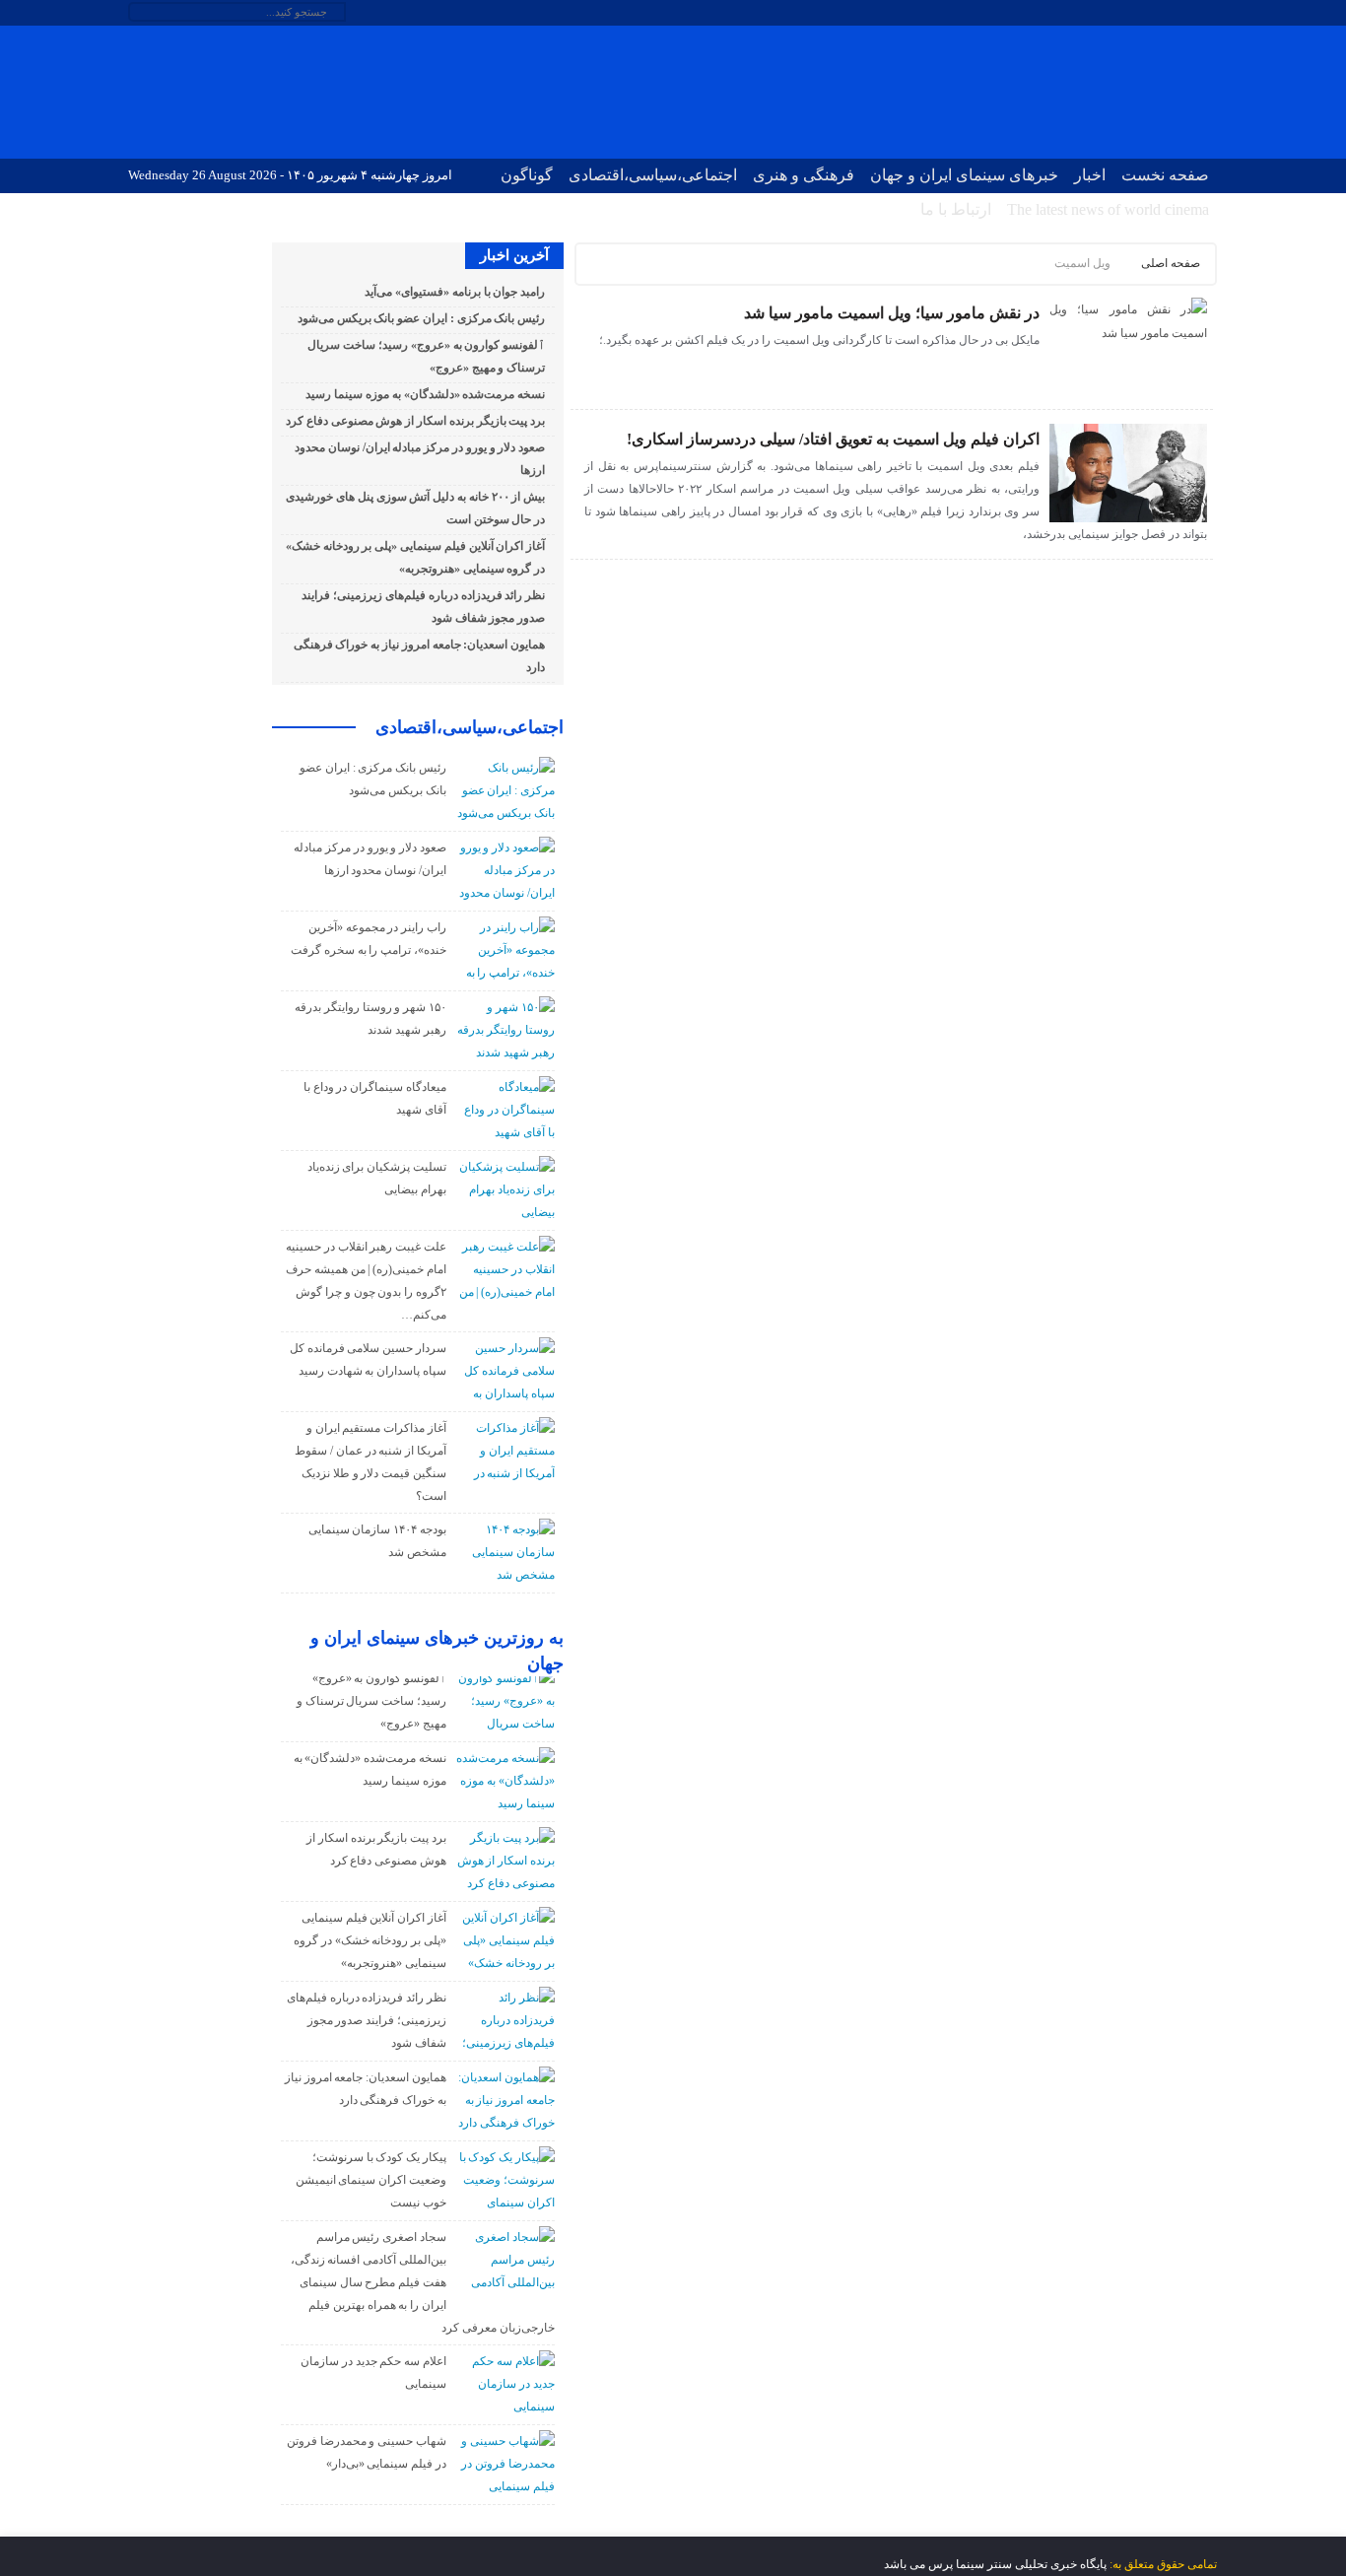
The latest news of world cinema (1108, 209)
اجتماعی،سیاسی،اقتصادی (653, 175)
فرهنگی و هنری (804, 175)
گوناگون (527, 175)
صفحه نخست (1165, 175)
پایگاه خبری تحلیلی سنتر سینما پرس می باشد (995, 2564)
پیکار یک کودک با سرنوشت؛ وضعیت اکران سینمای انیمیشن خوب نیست (371, 2180)
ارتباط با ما (956, 209)
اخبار (1090, 175)
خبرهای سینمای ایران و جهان (964, 175)
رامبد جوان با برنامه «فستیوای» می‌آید (455, 292)
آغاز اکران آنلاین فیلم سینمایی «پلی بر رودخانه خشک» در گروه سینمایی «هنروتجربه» (370, 1940)
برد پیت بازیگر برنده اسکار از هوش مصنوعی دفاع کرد (415, 421)
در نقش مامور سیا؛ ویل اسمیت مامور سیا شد (892, 313)
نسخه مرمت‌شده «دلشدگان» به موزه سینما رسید (425, 394)
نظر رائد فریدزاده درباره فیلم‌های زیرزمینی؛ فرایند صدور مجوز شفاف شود (367, 2020)
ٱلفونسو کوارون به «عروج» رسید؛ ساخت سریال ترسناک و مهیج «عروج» (371, 1701)
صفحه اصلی (1171, 263)
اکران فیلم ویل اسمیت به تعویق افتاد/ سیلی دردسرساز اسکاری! (833, 439)
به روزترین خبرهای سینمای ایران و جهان (437, 1651)
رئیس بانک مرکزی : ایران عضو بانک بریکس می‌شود (421, 318)
